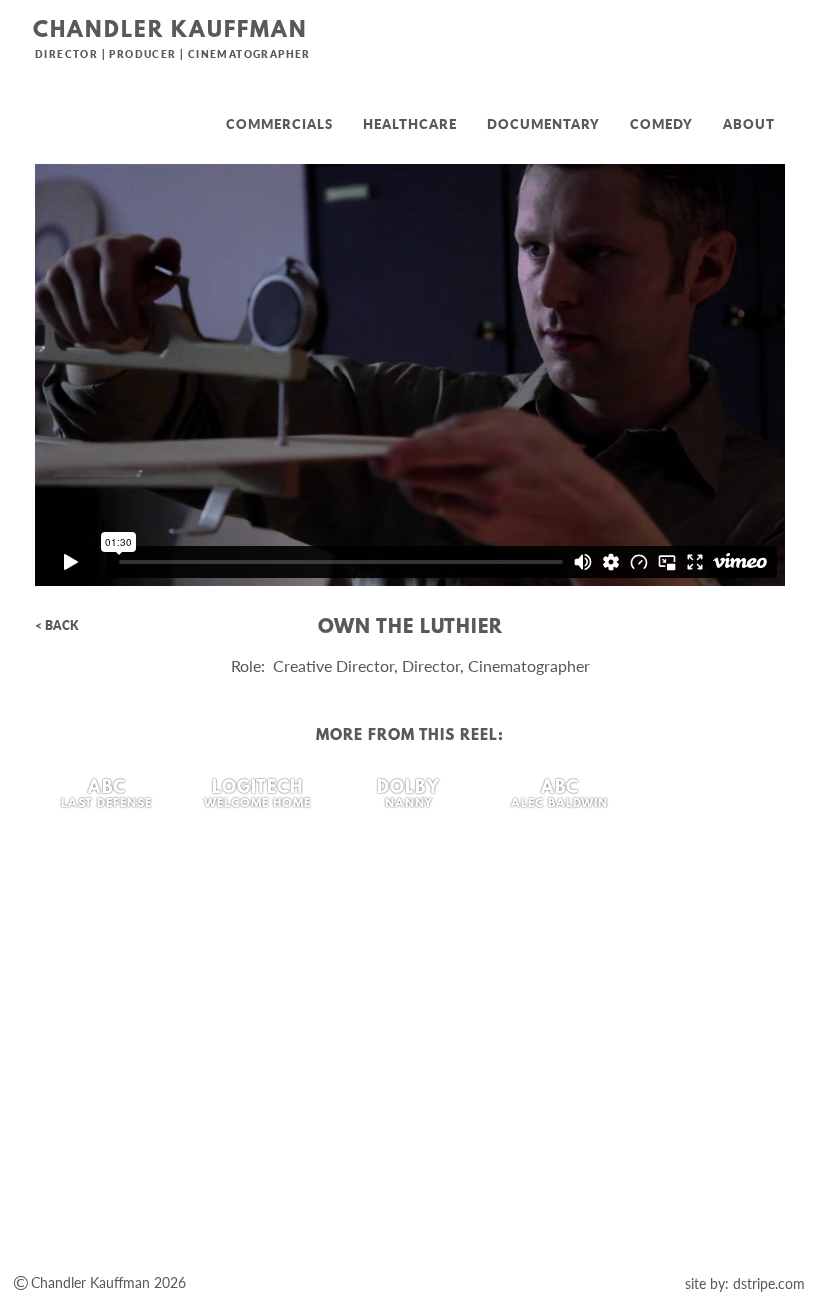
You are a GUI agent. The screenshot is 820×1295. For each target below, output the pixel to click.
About (749, 124)
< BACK (56, 625)
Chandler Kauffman (170, 31)
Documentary (543, 124)
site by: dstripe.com (745, 1283)
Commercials (279, 124)
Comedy (661, 124)
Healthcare (410, 124)
